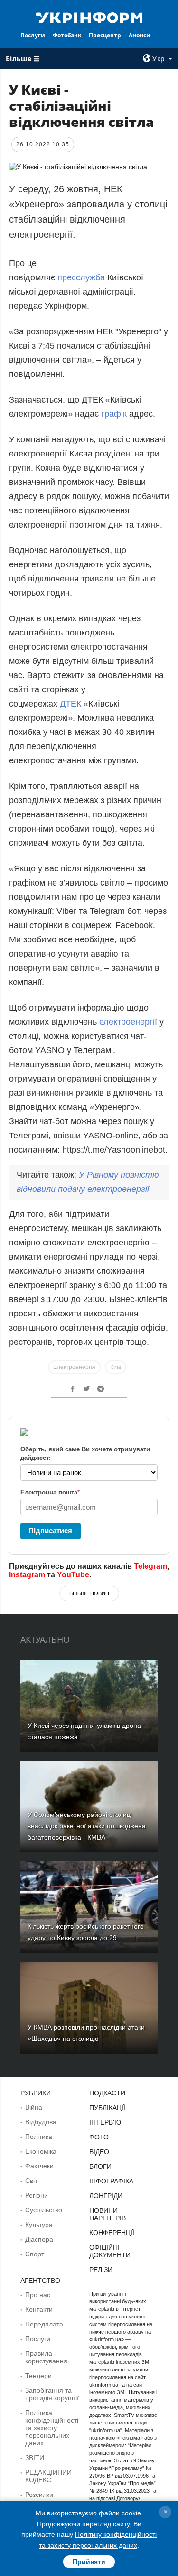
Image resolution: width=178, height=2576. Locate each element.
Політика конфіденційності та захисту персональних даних (52, 2428)
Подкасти (107, 2093)
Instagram (27, 1575)
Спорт (35, 2254)
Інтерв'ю (105, 2122)
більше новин (89, 1593)
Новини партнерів (108, 2214)
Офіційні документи (110, 2251)
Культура (39, 2225)
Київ (116, 1367)
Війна (34, 2107)
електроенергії (128, 1022)
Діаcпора (39, 2239)
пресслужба (81, 277)
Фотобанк (67, 35)
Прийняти (89, 2562)
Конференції (112, 2233)
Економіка (41, 2151)
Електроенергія (74, 1367)
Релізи (101, 2270)
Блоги (100, 2166)
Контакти (39, 2309)
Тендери (38, 2376)
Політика (39, 2137)
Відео (99, 2152)
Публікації (107, 2108)
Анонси (140, 35)
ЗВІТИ (35, 2458)
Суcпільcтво (44, 2210)
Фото (99, 2137)
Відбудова (41, 2122)
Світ (31, 2181)
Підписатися (50, 1531)
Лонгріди (106, 2196)
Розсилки (39, 2495)
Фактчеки (39, 2166)
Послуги (33, 35)
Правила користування (46, 2357)
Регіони (37, 2195)
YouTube (73, 1575)
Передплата (44, 2324)
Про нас (38, 2295)
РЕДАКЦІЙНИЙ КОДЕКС (48, 2476)
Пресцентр (105, 35)
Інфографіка (111, 2181)
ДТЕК (70, 704)
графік (114, 414)
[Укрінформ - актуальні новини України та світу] (89, 17)
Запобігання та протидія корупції (52, 2394)
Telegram (150, 1566)
